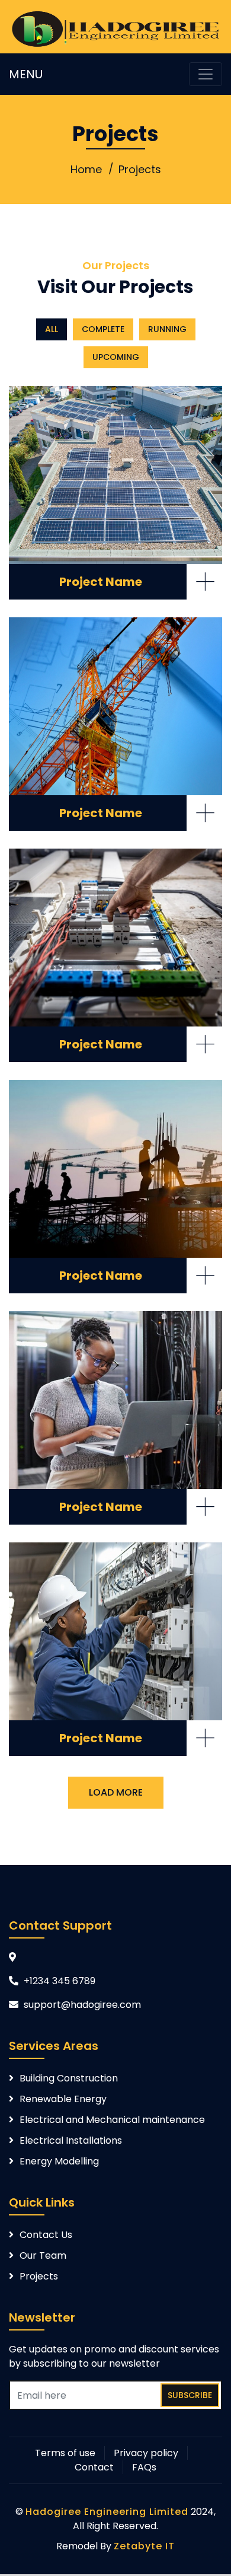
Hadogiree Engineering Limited (107, 2512)
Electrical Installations (71, 2140)
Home (86, 169)
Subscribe (190, 2395)
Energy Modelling (59, 2161)
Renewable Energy (63, 2099)
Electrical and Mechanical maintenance (112, 2120)
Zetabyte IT (144, 2546)
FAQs (144, 2467)
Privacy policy (146, 2453)
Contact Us (46, 2235)
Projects (140, 169)
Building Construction (69, 2078)
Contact (94, 2467)
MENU (26, 74)
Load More (116, 1792)
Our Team (43, 2255)
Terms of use (65, 2453)
